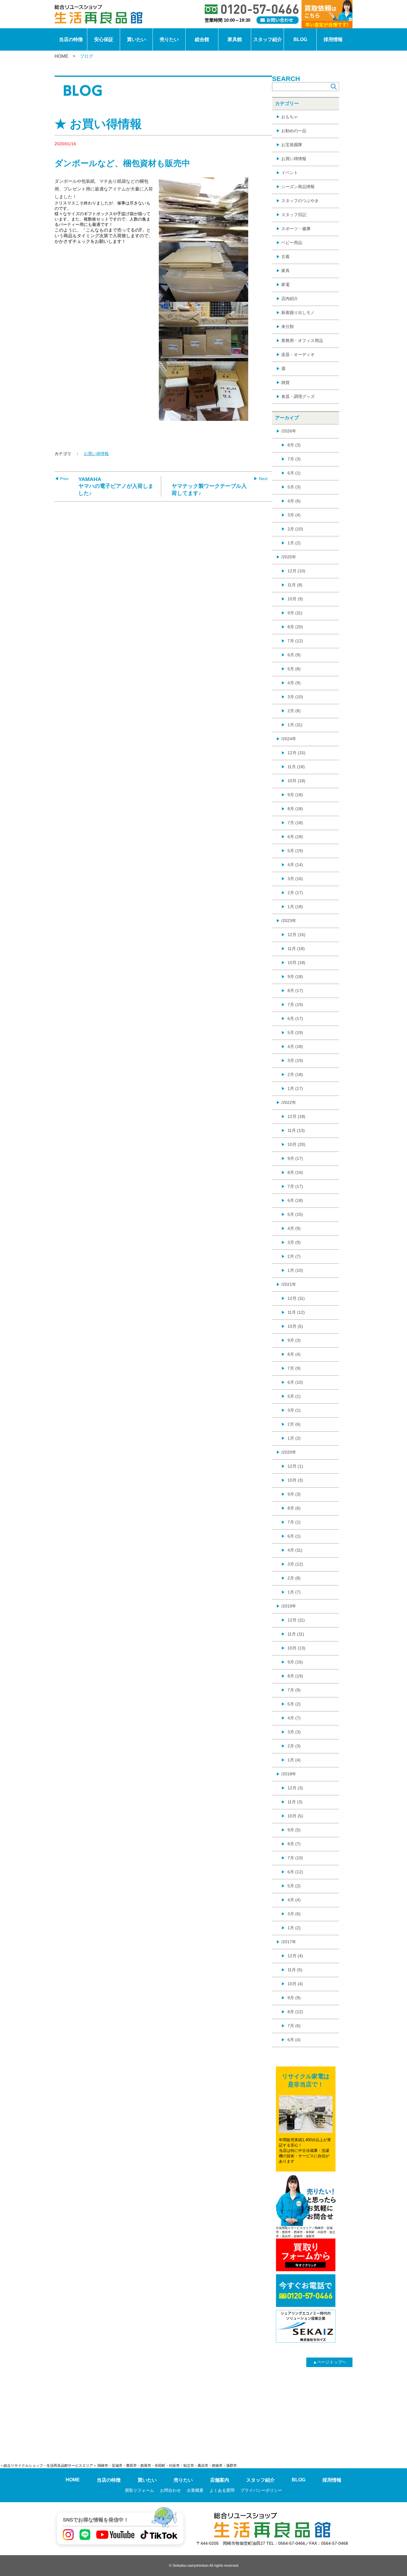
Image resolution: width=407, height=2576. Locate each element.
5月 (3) (294, 487)
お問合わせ (170, 2490)
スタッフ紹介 (268, 39)
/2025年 (289, 557)
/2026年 (289, 431)
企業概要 (195, 2490)
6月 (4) (294, 2040)
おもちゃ (290, 117)
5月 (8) (294, 669)
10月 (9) (295, 599)
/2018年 (289, 1774)
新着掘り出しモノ (298, 313)
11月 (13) (296, 1130)
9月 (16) (295, 1662)
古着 (285, 257)
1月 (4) (294, 1760)
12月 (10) (296, 571)
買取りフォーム (139, 2490)
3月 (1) (294, 1410)
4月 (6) (294, 501)
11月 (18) (296, 767)
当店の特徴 (71, 39)
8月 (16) (295, 1172)
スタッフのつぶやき (300, 201)
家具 (285, 271)
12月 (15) (296, 753)
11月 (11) (296, 1634)
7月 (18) (295, 823)
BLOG (300, 39)
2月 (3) (294, 1746)
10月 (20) (296, 1144)
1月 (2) (294, 543)
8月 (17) (295, 991)
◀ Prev (62, 479)
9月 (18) (295, 795)
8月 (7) (294, 1844)
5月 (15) (295, 1214)
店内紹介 (290, 299)
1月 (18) (295, 907)
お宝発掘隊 (292, 145)
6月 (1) (294, 473)
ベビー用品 (292, 243)
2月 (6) (294, 1424)
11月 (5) (295, 1970)
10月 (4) (295, 1984)
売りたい (169, 39)
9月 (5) (294, 1830)
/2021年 (289, 1284)
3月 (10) (295, 697)
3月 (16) (295, 879)
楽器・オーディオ (298, 354)
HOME (61, 56)
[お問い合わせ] (278, 20)
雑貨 (285, 382)
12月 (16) (296, 935)
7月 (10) (295, 1858)
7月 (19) (295, 1005)
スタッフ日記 (294, 215)
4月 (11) (295, 1550)
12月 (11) (296, 1298)
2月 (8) (294, 711)
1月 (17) (295, 1088)
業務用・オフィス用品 (302, 340)
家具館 (235, 39)
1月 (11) (295, 725)
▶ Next (261, 479)
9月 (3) (294, 1340)
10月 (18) (296, 781)
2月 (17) (295, 893)
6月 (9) (294, 655)
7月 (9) (294, 1368)
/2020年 (289, 1452)
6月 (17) (295, 1018)
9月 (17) (295, 1158)
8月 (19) (295, 1676)
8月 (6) (294, 1508)
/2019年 (289, 1606)
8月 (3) (294, 445)
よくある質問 (222, 2490)
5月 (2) (294, 1704)
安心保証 (104, 39)
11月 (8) (295, 585)
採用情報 (333, 39)
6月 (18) (295, 837)
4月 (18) (295, 1046)
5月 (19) (295, 851)
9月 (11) (295, 613)
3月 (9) (294, 1242)
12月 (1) (295, 1466)
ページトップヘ (330, 2362)
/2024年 (289, 739)
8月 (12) (295, 2012)
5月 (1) (294, 1396)
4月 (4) (294, 1900)
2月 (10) (295, 529)
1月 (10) (295, 1270)
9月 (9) (294, 1998)
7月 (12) (295, 641)
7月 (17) (295, 1186)
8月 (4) (294, 1354)
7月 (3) (294, 459)
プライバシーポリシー (261, 2490)
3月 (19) (295, 1060)
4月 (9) (294, 683)
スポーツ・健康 (296, 229)
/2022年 (289, 1102)
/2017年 (289, 1942)
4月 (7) (294, 1718)
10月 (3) (295, 1480)
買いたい (136, 39)
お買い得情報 (96, 454)
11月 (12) (296, 1312)
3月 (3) (294, 1732)
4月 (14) (295, 865)
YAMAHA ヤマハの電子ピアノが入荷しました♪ (116, 486)
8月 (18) (295, 809)
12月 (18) (296, 1116)
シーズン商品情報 (298, 187)
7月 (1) (294, 1522)
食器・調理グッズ (298, 396)
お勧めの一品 (294, 131)
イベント (290, 173)
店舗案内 (220, 2480)
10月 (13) (296, 1648)
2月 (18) (295, 1074)
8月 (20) (295, 627)
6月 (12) (295, 1872)
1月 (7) (294, 1592)
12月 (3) (295, 1788)
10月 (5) (295, 1326)
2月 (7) (294, 1256)
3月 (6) (294, 1914)
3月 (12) (295, 1564)
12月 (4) (295, 1956)
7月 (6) (294, 2026)
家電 (285, 285)
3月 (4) (294, 515)
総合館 (202, 39)
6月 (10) (295, 1382)
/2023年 (289, 921)
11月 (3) (295, 1802)
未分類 (288, 327)
